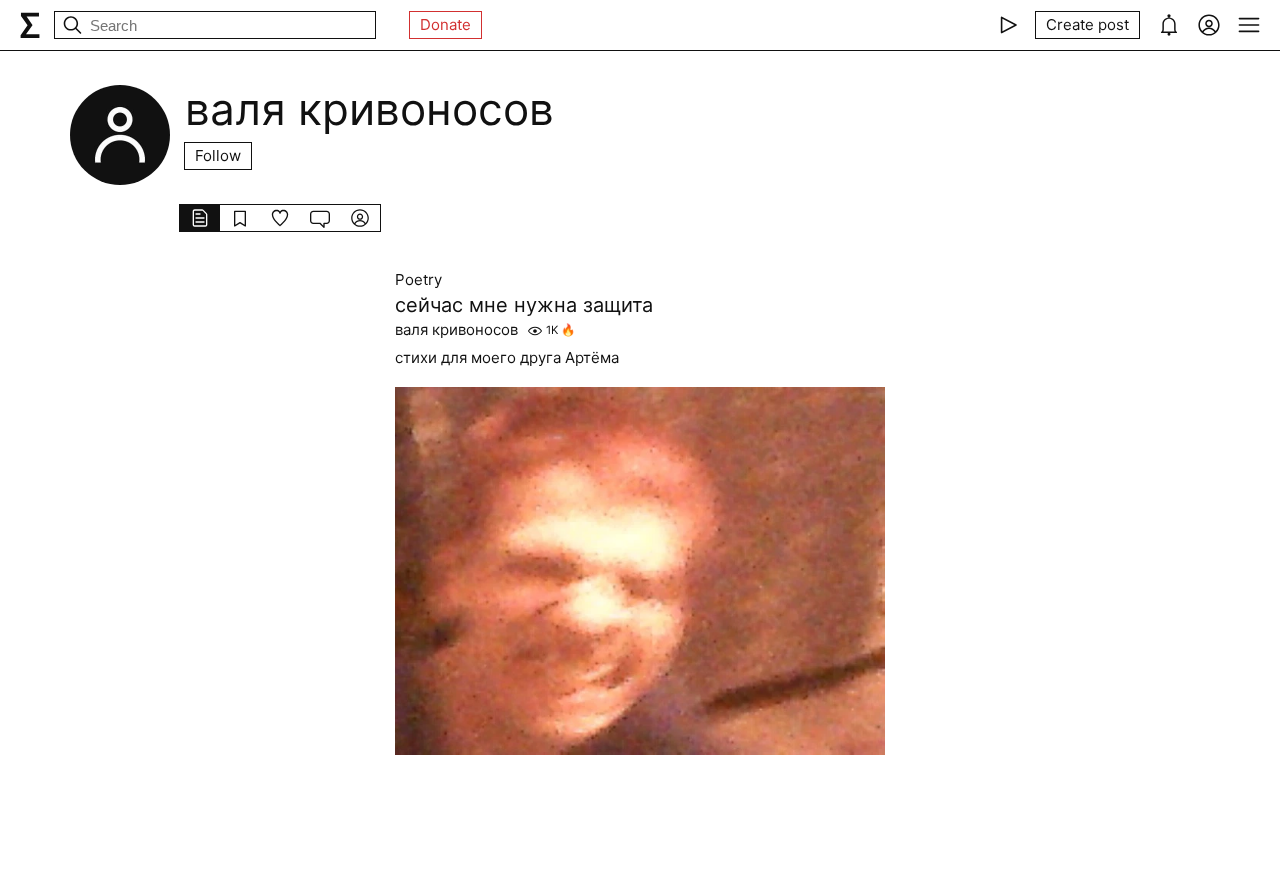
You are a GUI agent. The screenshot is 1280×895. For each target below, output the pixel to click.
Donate (445, 24)
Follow (218, 155)
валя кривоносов (456, 330)
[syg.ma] (30, 25)
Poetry (418, 280)
